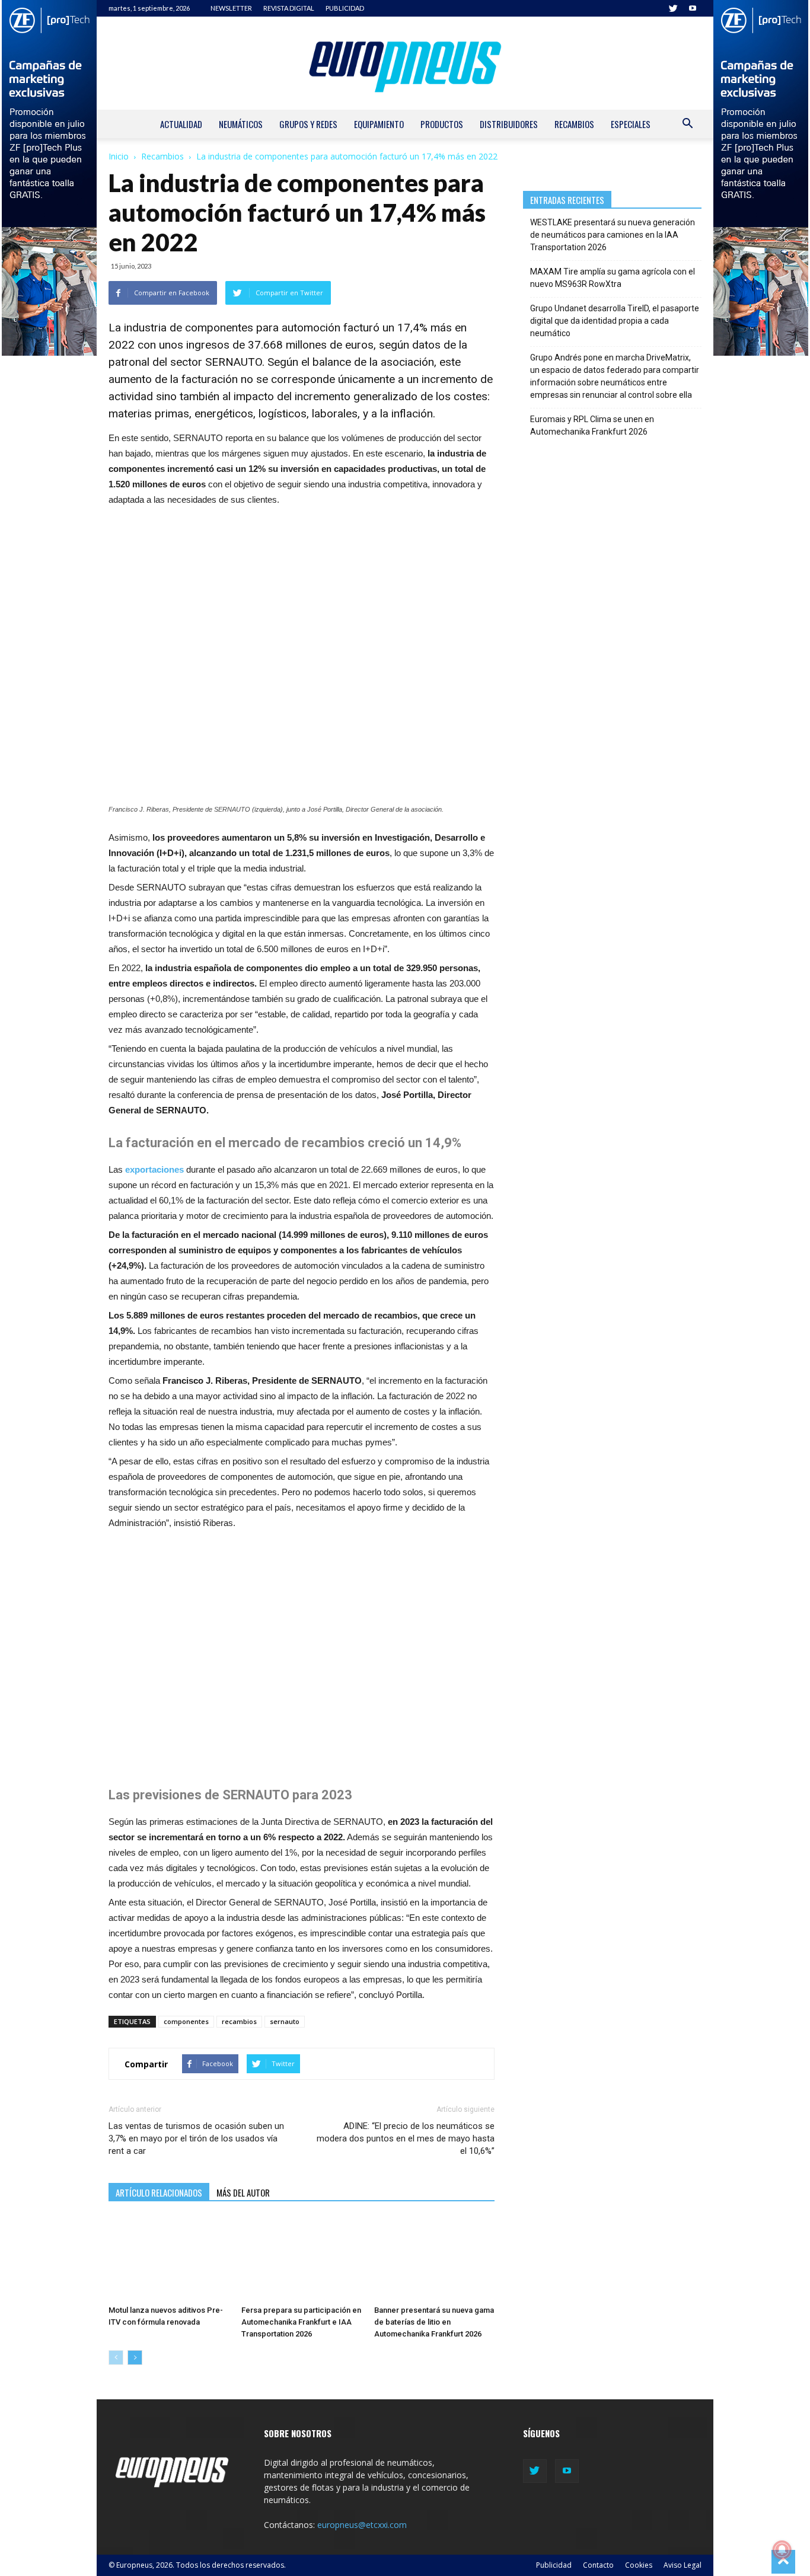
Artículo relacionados (159, 2192)
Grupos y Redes (308, 124)
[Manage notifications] (782, 2550)
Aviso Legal (683, 2565)
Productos (442, 124)
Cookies (639, 2565)
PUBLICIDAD (345, 8)
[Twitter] (673, 8)
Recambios (574, 124)
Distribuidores (509, 124)
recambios (239, 2021)
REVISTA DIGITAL (289, 8)
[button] (687, 125)
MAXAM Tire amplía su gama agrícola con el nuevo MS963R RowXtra (613, 278)
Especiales (631, 124)
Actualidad (181, 124)
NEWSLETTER (231, 8)
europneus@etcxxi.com (362, 2525)
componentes (186, 2021)
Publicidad (554, 2565)
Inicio (119, 156)
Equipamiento (379, 124)
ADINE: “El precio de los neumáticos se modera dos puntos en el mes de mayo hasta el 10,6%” (405, 2138)
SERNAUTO (234, 362)
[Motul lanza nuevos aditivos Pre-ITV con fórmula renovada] (169, 2259)
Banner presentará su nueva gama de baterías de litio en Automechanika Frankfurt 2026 (434, 2322)
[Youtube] (693, 8)
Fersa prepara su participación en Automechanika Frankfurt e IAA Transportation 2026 (301, 2322)
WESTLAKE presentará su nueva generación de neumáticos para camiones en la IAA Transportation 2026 (613, 235)
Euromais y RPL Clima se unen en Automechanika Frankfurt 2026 (592, 425)
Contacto (598, 2565)
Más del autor (243, 2192)
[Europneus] (405, 63)
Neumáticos (241, 124)
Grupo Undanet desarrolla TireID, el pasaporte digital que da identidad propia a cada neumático (615, 321)
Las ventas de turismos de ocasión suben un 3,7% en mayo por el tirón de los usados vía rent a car (196, 2138)
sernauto (285, 2021)
